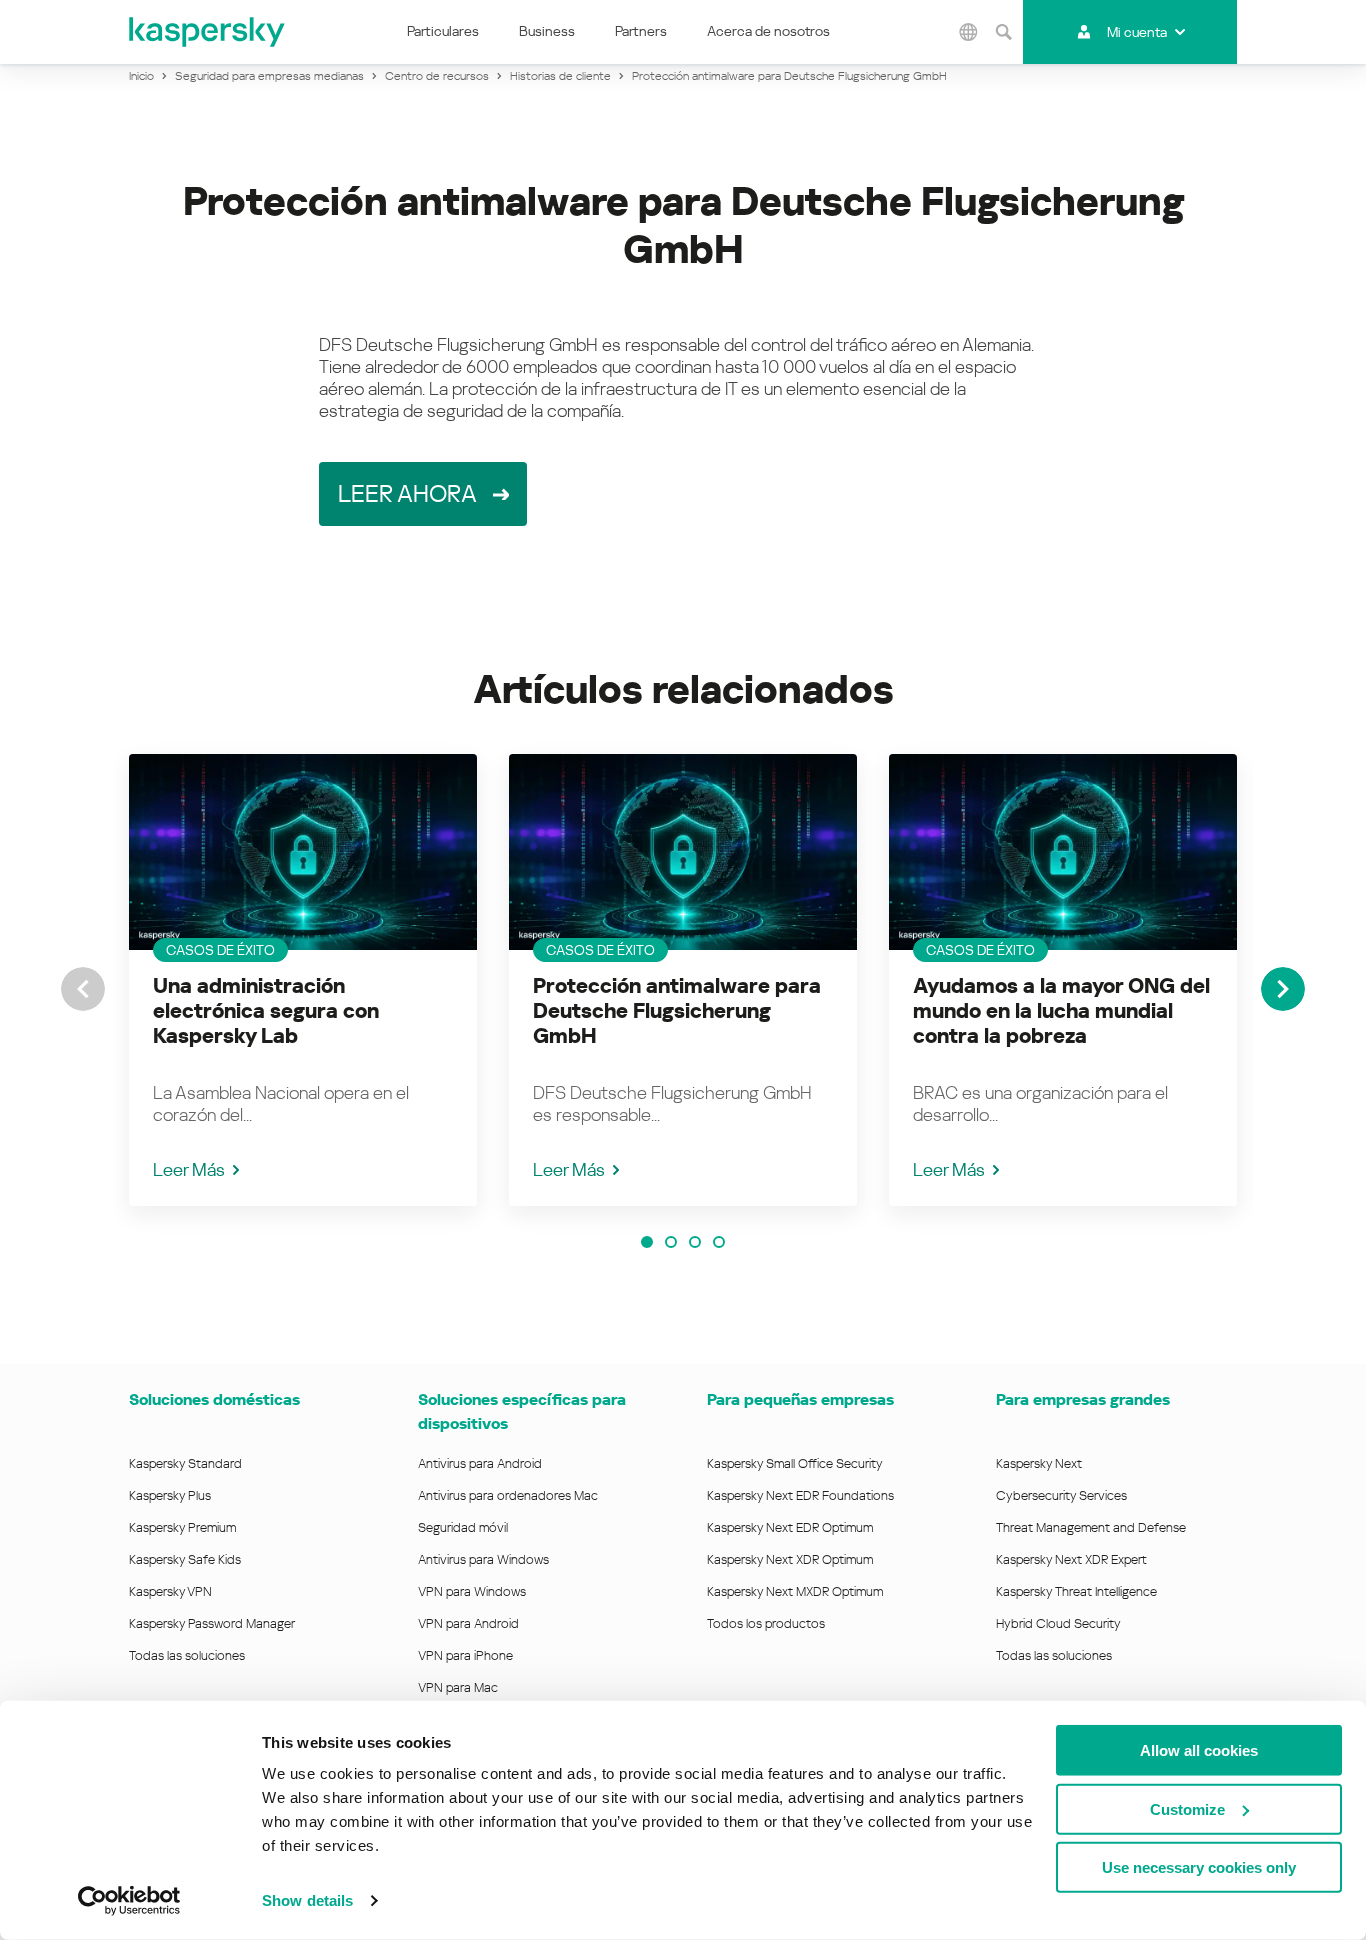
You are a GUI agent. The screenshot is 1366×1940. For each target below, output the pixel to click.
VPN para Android (468, 1623)
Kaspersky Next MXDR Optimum (795, 1591)
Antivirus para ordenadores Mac (508, 1495)
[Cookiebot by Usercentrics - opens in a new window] (129, 1901)
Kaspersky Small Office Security (795, 1463)
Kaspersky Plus (170, 1495)
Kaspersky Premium (182, 1527)
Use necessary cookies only (1199, 1867)
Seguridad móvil (463, 1527)
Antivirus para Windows (483, 1559)
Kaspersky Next (1039, 1463)
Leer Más (189, 1169)
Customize (1187, 1808)
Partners (641, 31)
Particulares (443, 31)
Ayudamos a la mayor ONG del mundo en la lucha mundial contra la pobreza (1061, 1011)
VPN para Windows (472, 1591)
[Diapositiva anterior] (83, 989)
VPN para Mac (458, 1687)
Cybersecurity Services (1061, 1495)
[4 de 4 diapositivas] (719, 1242)
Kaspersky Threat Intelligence (1076, 1591)
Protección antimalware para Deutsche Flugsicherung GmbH (677, 1011)
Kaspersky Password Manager (212, 1623)
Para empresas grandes (1083, 1399)
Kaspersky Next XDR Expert (1071, 1559)
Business (547, 31)
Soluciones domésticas (214, 1399)
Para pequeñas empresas (800, 1399)
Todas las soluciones (187, 1655)
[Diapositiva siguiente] (1283, 989)
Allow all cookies (1199, 1750)
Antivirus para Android (480, 1463)
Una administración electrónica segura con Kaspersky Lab (266, 1011)
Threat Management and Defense (1091, 1527)
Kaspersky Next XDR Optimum (790, 1559)
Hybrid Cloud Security (1058, 1623)
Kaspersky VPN (170, 1591)
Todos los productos (766, 1623)
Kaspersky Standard (185, 1463)
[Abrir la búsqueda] (1003, 32)
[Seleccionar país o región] (968, 32)
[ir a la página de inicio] (208, 32)
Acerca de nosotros (768, 31)
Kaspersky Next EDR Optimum (790, 1527)
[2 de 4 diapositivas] (671, 1242)
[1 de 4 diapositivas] (647, 1242)
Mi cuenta (1137, 32)
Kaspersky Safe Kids (185, 1559)
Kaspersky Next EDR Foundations (800, 1495)
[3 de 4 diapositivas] (695, 1242)
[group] (303, 980)
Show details (307, 1900)
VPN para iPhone (465, 1655)
